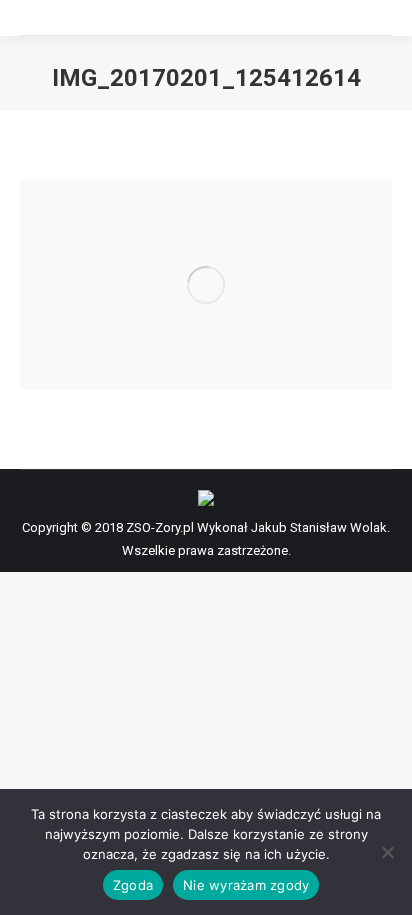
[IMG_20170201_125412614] (206, 284)
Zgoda (133, 885)
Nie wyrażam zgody (246, 885)
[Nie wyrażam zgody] (387, 852)
